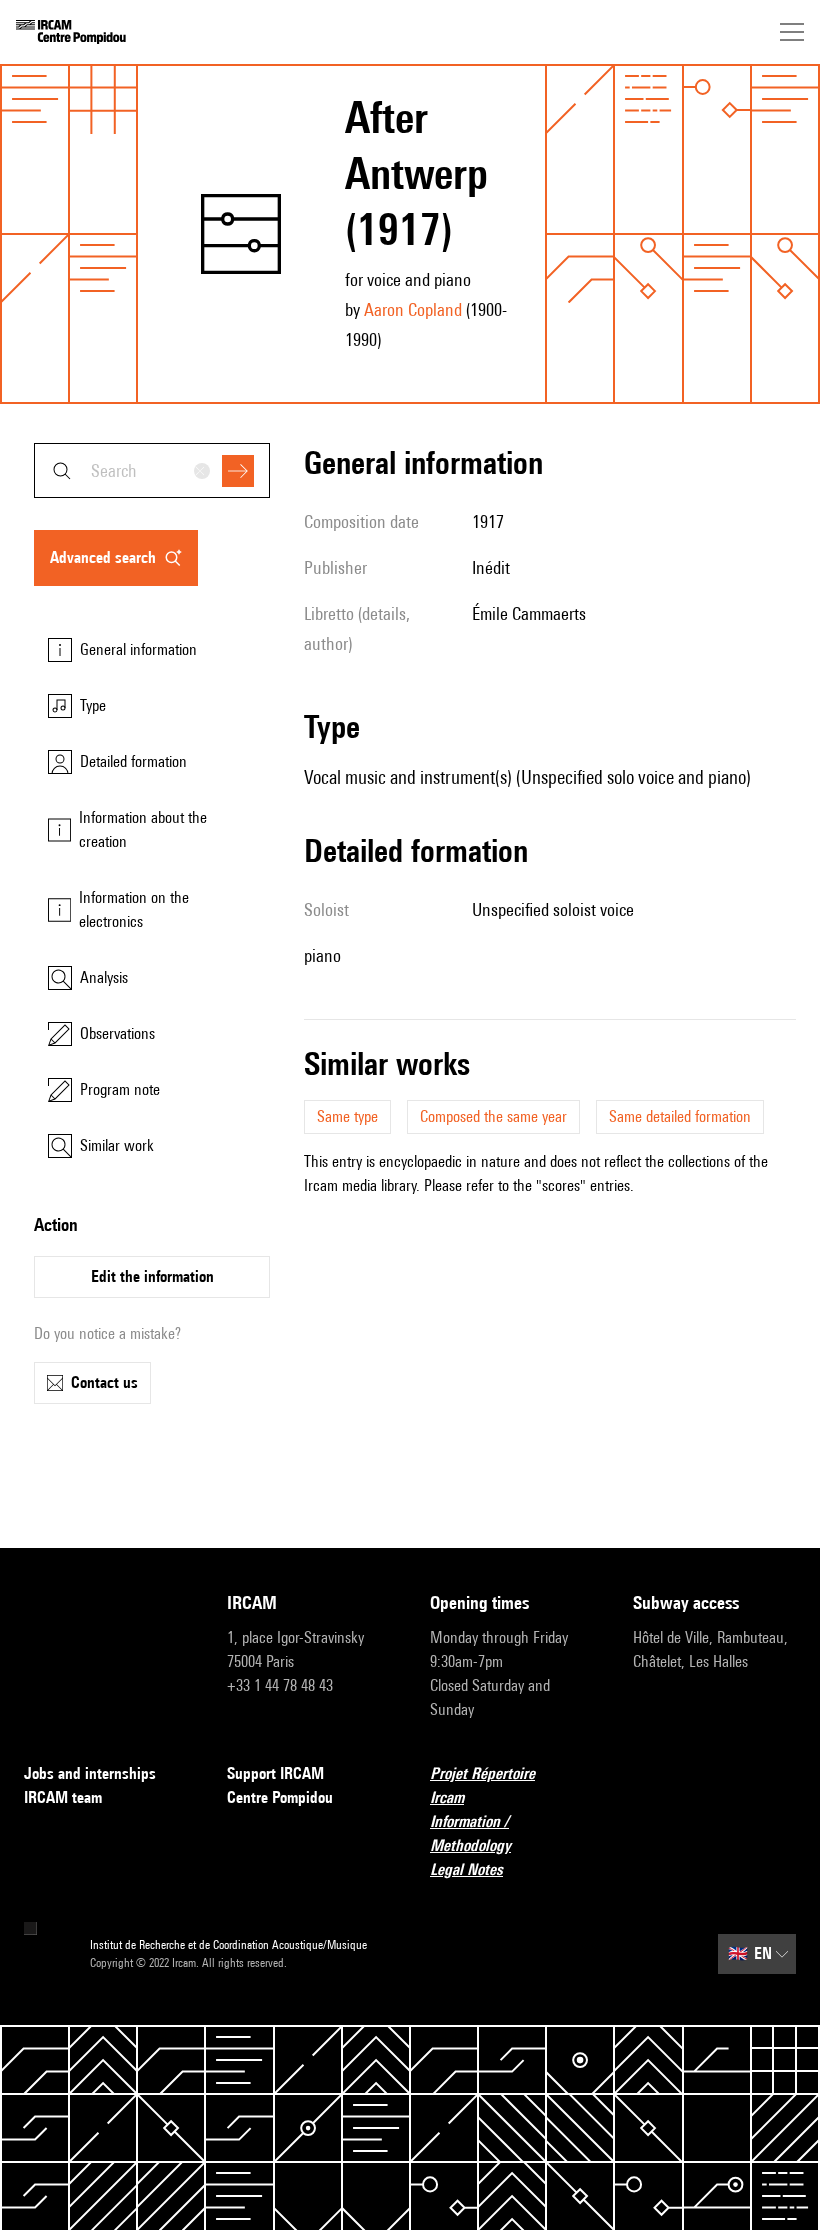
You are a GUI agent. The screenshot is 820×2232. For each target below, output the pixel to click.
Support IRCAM (275, 1773)
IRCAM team (63, 1797)
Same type (347, 1116)
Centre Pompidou (280, 1797)
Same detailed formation (680, 1116)
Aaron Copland (413, 309)
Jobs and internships (90, 1773)
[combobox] (152, 470)
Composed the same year (493, 1116)
